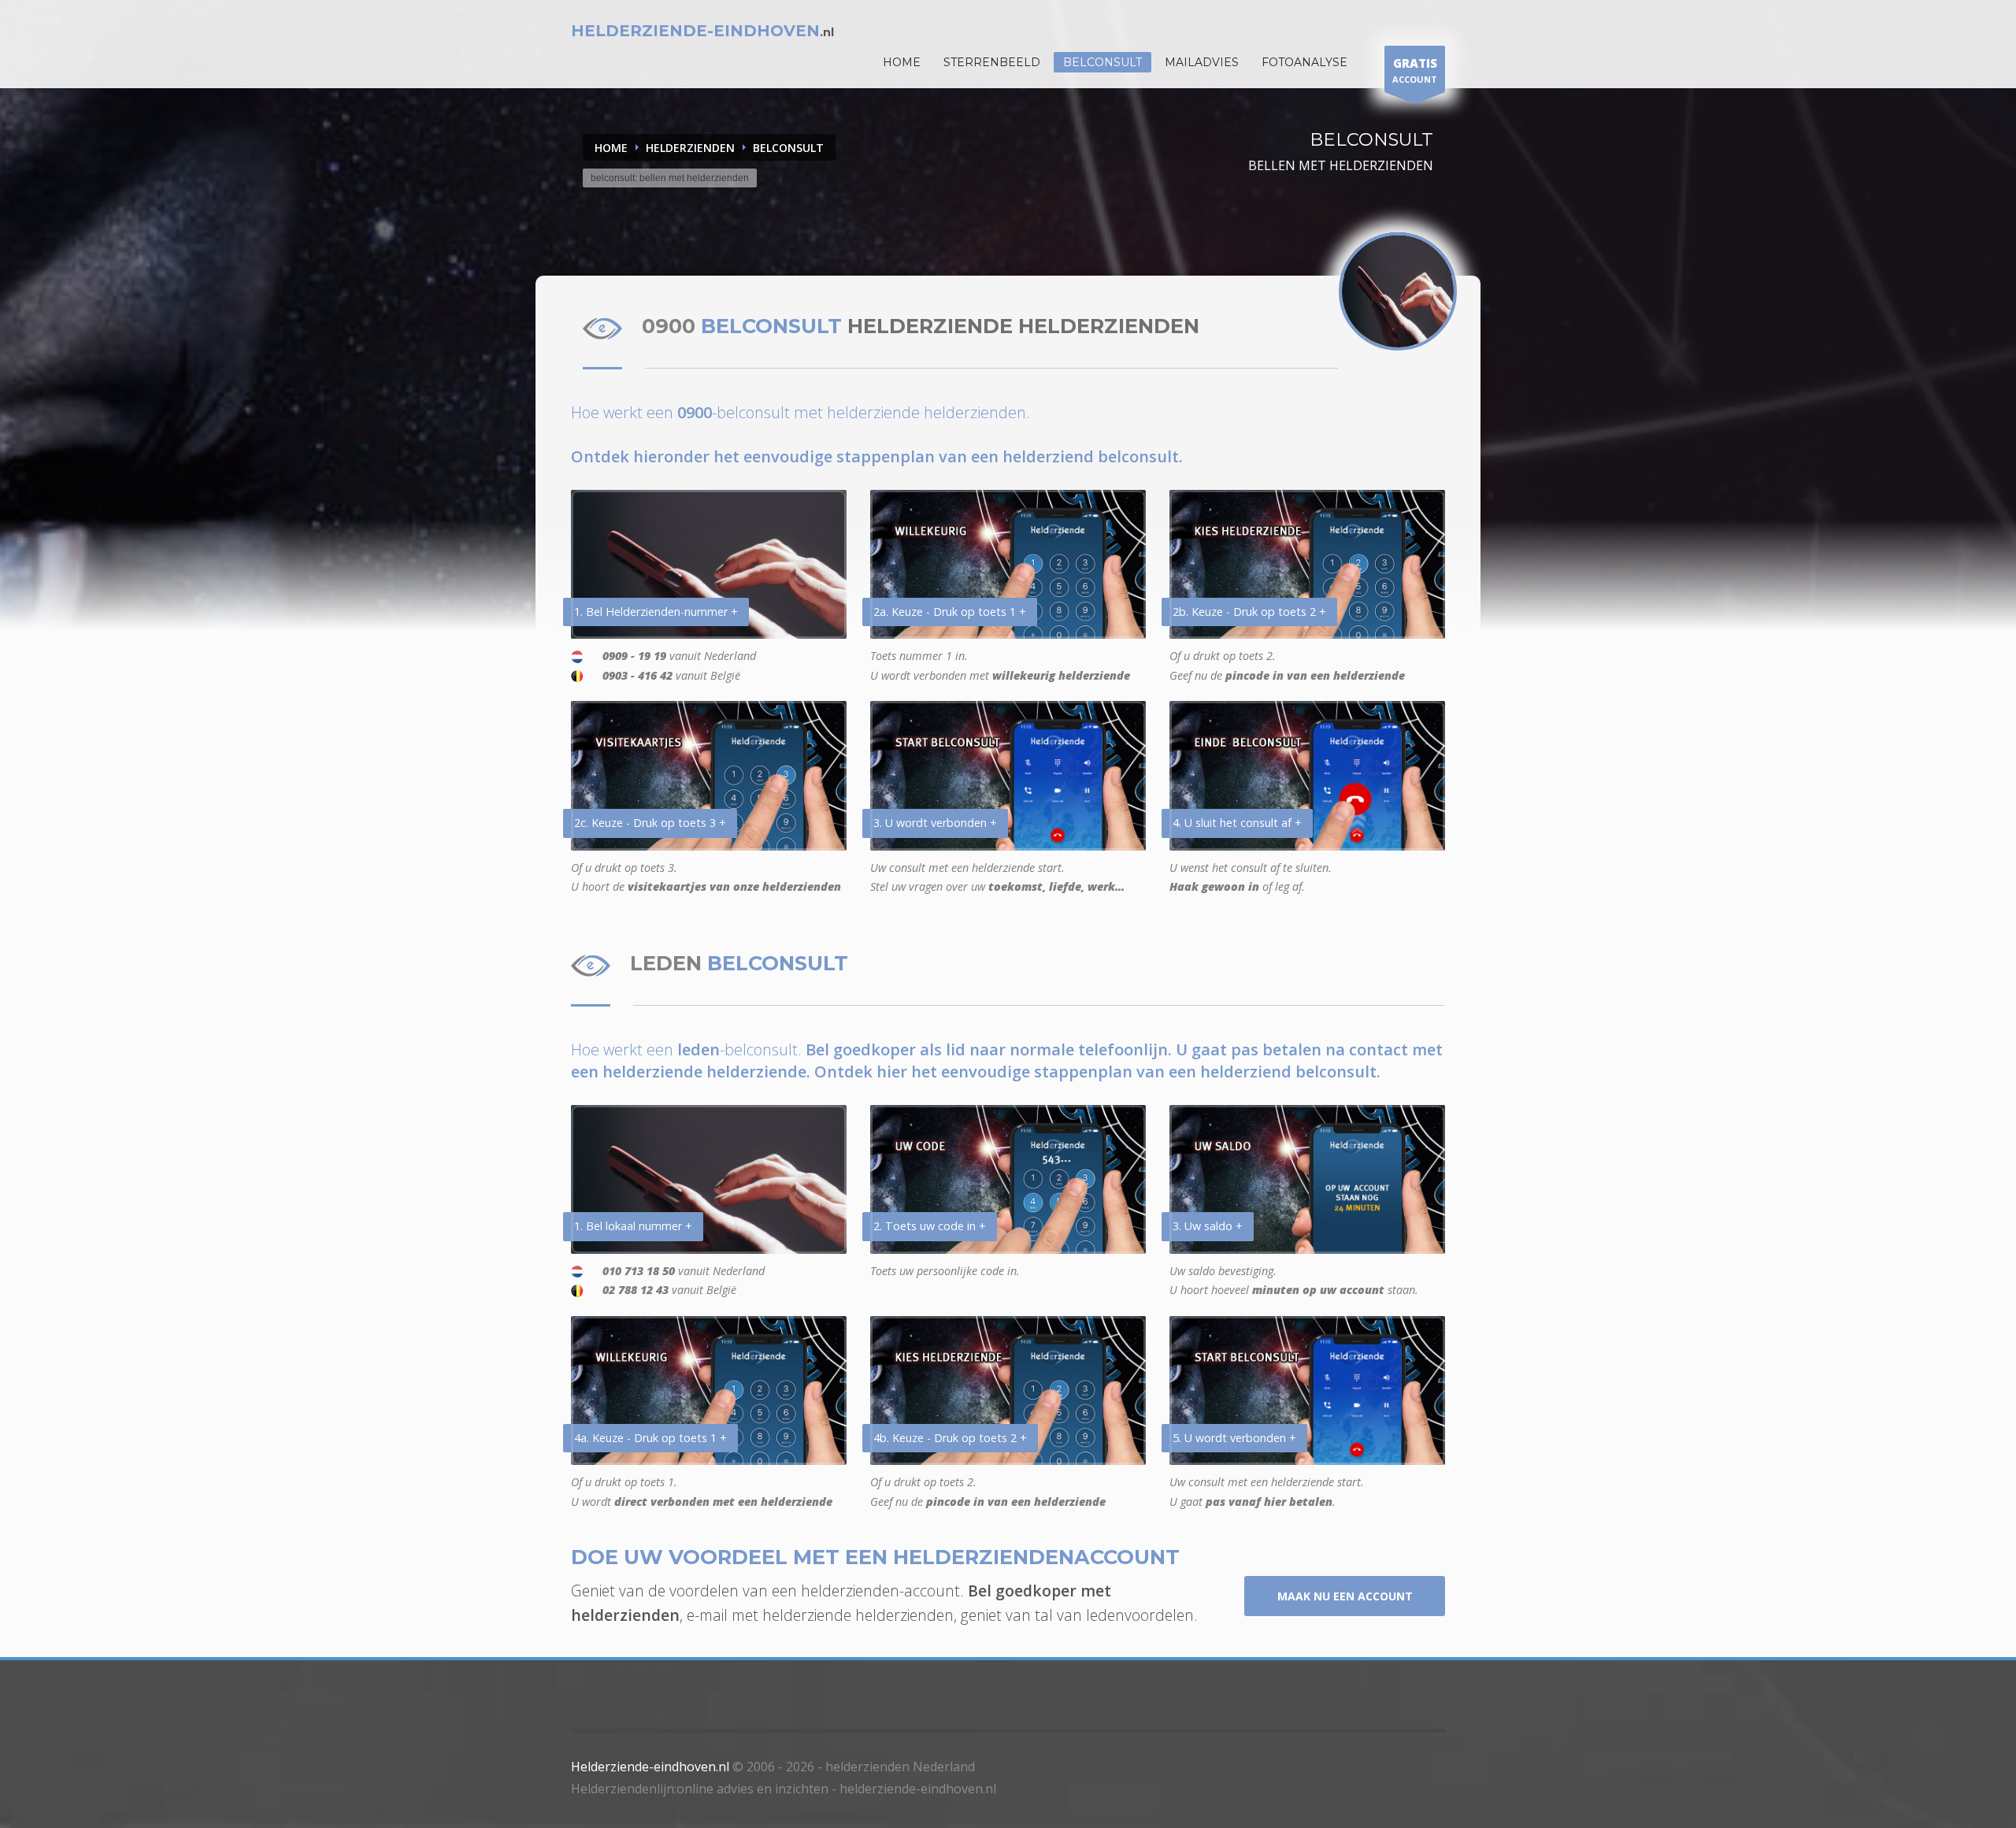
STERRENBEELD (992, 62)
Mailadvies (1202, 62)
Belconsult (1102, 62)
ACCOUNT (1415, 70)
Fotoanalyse (1304, 62)
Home (611, 148)
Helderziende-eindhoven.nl (650, 1767)
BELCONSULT (788, 148)
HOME (902, 62)
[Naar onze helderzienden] (1398, 291)
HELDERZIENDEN (690, 148)
